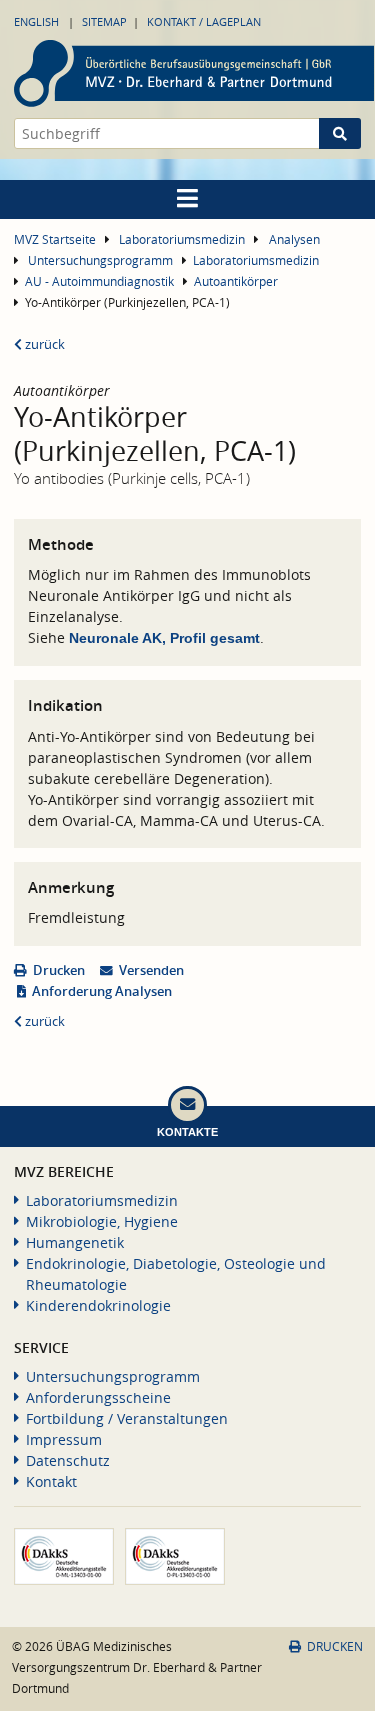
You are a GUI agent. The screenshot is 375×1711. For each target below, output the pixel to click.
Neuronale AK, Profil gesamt (164, 638)
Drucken (59, 970)
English (36, 21)
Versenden (151, 970)
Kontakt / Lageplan (204, 21)
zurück (43, 344)
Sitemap (104, 21)
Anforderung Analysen (102, 991)
